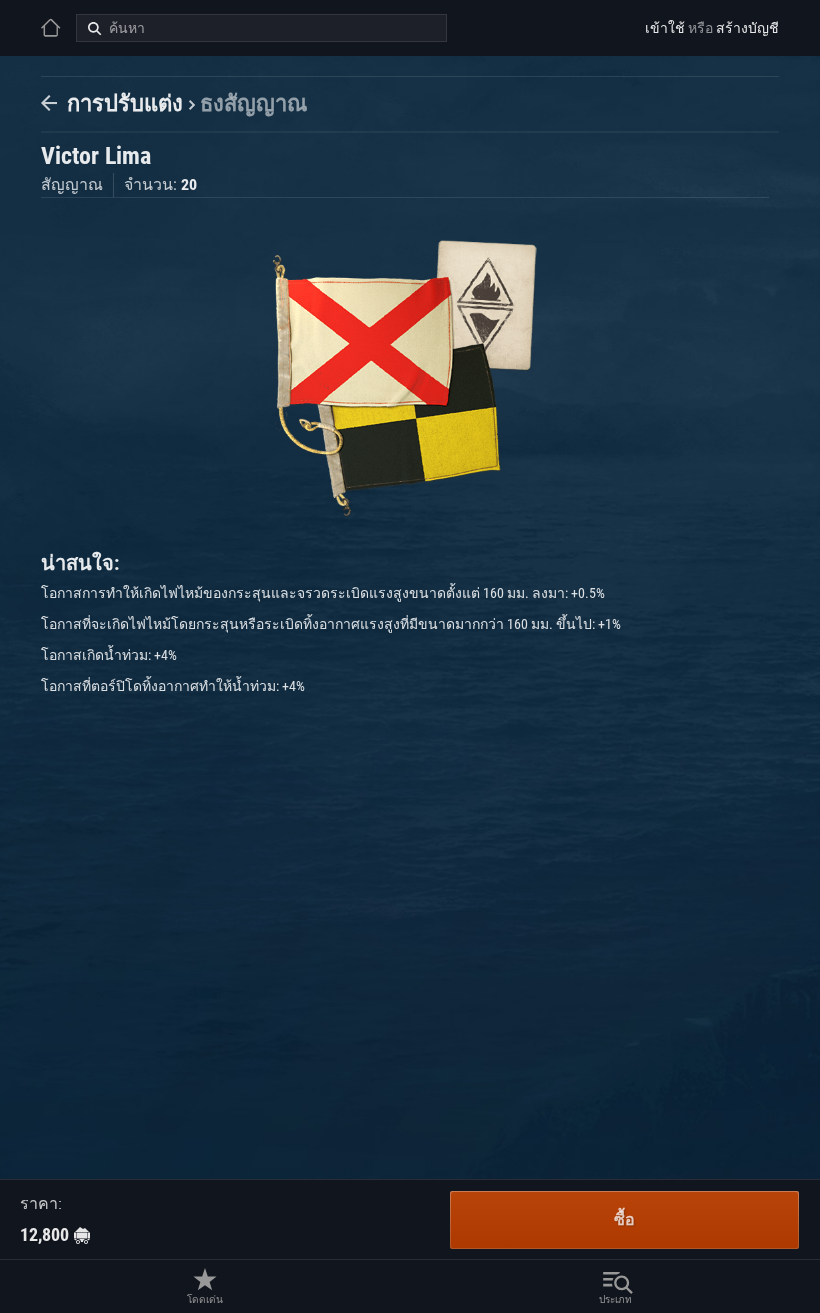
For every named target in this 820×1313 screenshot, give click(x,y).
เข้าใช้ (665, 28)
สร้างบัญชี (747, 28)
